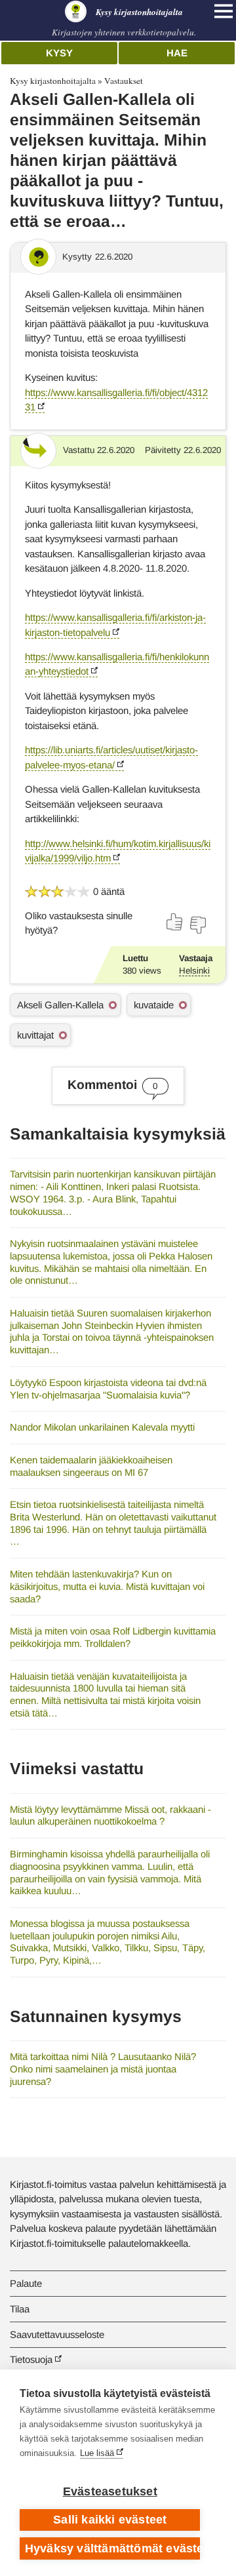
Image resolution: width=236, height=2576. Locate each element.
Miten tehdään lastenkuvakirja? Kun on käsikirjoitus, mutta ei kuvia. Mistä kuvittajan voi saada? (107, 1586)
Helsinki (194, 971)
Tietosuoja (31, 2359)
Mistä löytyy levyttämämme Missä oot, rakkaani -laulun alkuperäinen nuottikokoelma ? (110, 1815)
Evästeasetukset (110, 2491)
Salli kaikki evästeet (110, 2520)
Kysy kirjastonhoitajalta (53, 81)
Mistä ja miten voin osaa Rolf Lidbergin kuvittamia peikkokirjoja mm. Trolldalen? (113, 1637)
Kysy (59, 53)
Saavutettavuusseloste (57, 2334)
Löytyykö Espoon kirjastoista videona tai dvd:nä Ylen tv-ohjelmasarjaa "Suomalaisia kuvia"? (108, 1389)
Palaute (26, 2283)
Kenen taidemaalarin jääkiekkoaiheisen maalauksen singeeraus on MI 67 (91, 1466)
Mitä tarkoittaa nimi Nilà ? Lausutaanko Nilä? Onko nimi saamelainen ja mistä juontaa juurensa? (103, 2069)
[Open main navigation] (224, 11)
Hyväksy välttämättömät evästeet (112, 2548)
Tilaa (20, 2309)
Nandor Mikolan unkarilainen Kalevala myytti (102, 1427)
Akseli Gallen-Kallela (60, 1005)
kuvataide (154, 1005)
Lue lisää (97, 2453)
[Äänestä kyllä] (175, 922)
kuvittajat (35, 1035)
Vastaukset (124, 81)
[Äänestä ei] (197, 925)
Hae (177, 53)
